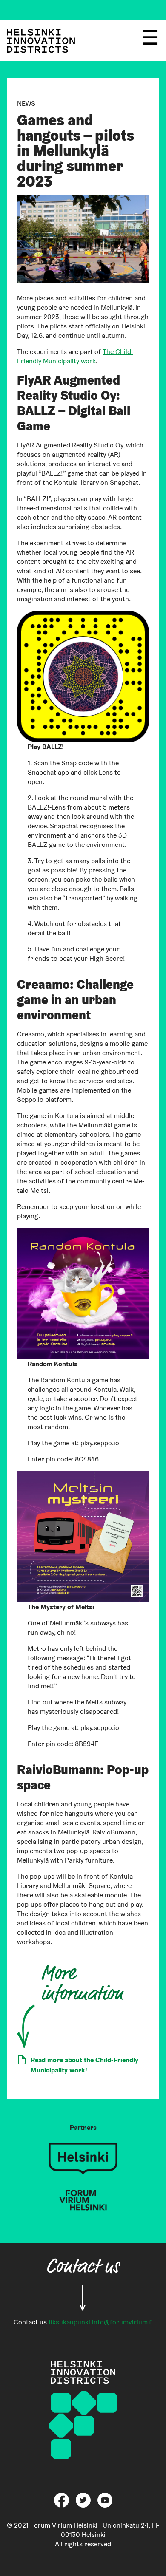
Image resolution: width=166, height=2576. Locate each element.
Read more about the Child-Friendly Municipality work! (84, 2065)
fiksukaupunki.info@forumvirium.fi (101, 2322)
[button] (150, 41)
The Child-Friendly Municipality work (75, 356)
